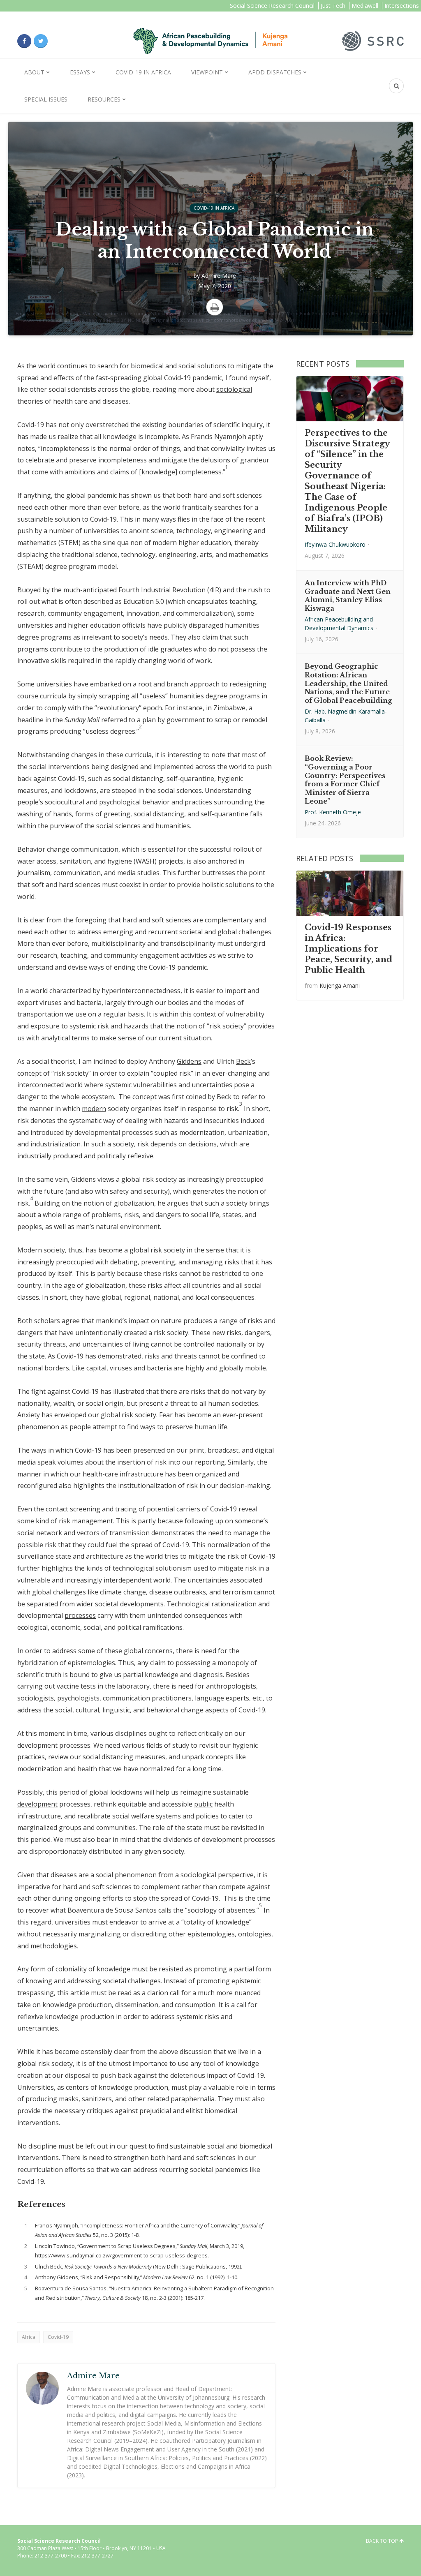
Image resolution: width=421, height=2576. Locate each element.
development (37, 1804)
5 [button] (260, 1905)
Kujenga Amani (340, 985)
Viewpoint (207, 72)
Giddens (189, 1061)
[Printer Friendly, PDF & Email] (215, 307)
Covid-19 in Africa (143, 72)
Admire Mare (219, 276)
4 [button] (31, 1198)
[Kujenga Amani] (210, 41)
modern (94, 1109)
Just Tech (333, 6)
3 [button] (241, 1104)
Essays (80, 72)
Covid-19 (58, 2337)
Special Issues (46, 99)
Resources (104, 99)
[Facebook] (24, 41)
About (34, 72)
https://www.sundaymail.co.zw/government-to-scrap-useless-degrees (121, 2255)
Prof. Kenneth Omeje (333, 812)
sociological (234, 389)
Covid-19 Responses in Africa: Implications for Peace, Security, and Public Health (348, 949)
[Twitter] (41, 41)
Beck (243, 1061)
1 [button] (227, 467)
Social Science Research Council (272, 6)
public (203, 1804)
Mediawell (365, 6)
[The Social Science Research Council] (373, 40)
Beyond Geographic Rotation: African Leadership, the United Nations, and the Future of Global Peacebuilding (348, 683)
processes (80, 1615)
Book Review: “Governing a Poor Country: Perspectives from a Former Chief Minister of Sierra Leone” (345, 780)
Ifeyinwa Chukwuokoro (335, 544)
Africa (29, 2337)
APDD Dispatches (275, 72)
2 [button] (140, 727)
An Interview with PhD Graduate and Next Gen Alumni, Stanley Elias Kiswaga (348, 596)
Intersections (402, 6)
